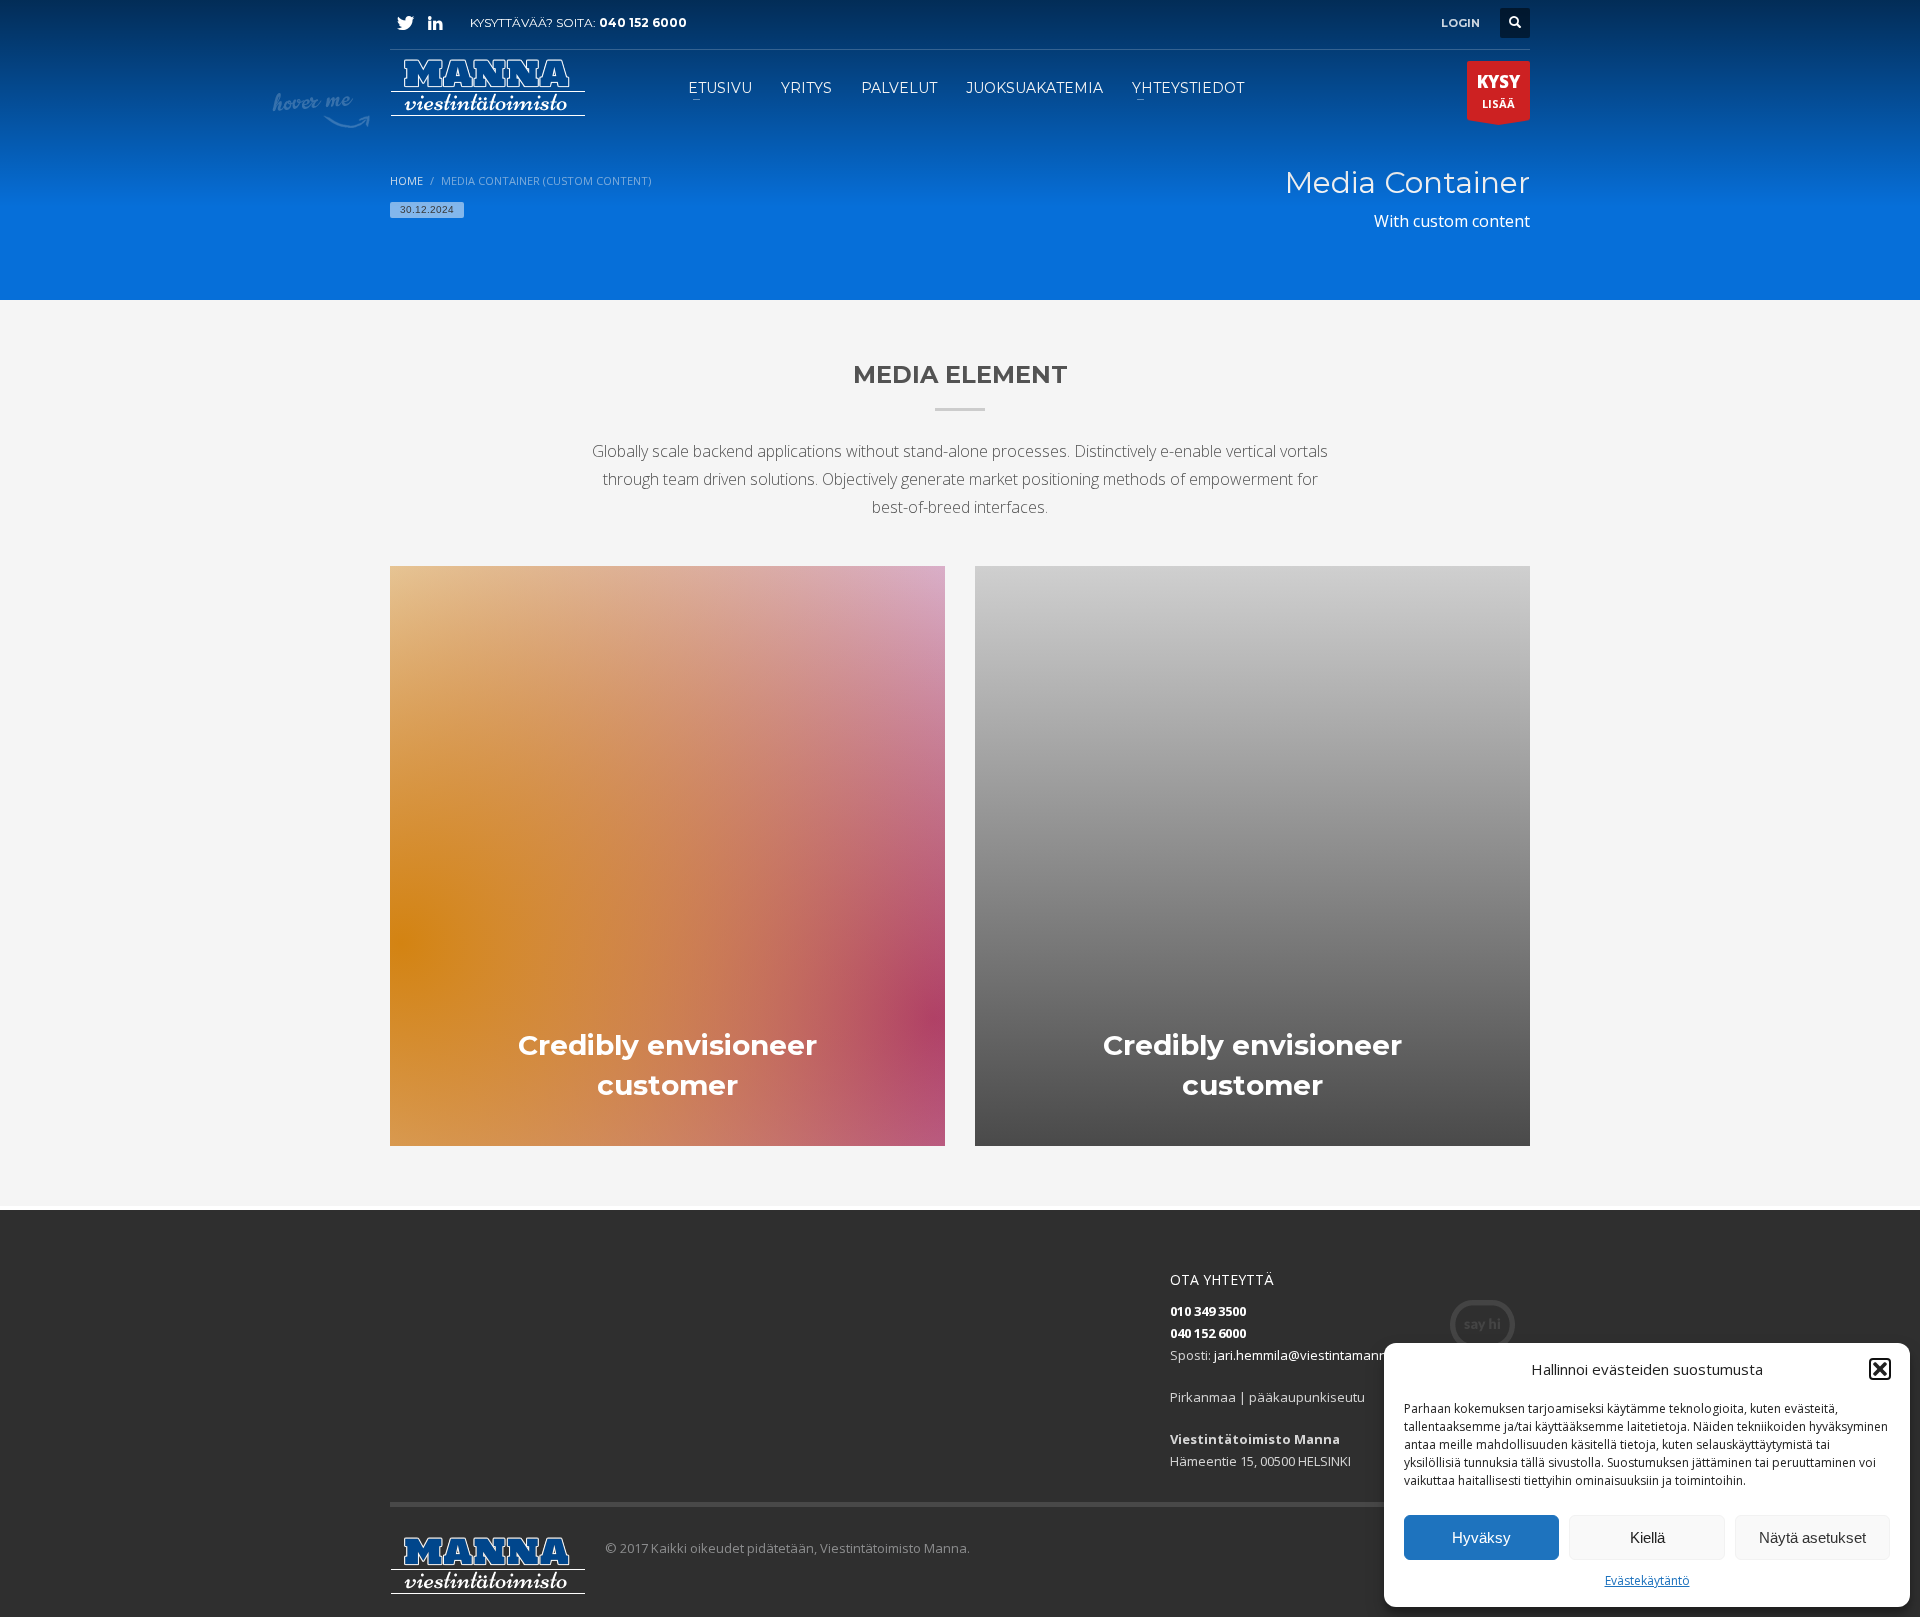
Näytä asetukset (1812, 1537)
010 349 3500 (1208, 1311)
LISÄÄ (1498, 90)
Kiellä (1647, 1537)
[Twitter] (405, 23)
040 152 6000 (643, 22)
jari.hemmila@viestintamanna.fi (1310, 1355)
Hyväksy (1481, 1537)
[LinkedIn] (435, 23)
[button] (1880, 1369)
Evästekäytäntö (1647, 1580)
